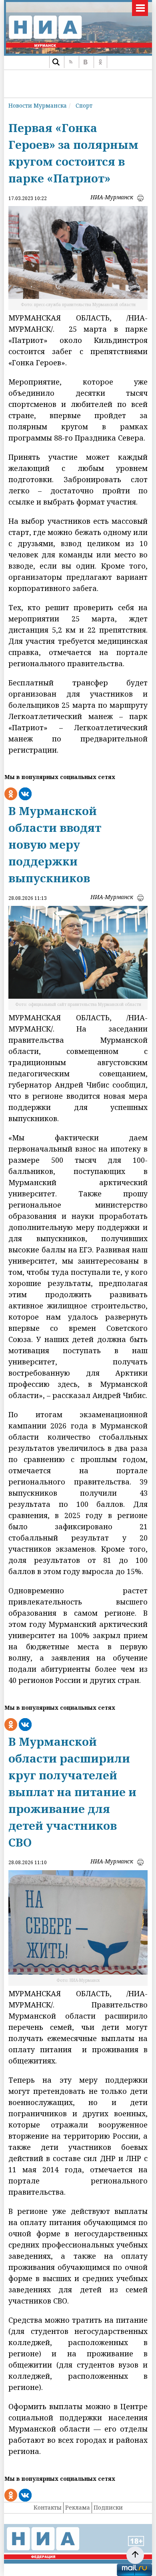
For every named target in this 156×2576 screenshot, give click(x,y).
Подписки (108, 2507)
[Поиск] (56, 62)
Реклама (78, 2507)
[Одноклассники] (100, 62)
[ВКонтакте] (85, 62)
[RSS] (71, 62)
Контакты (48, 2507)
